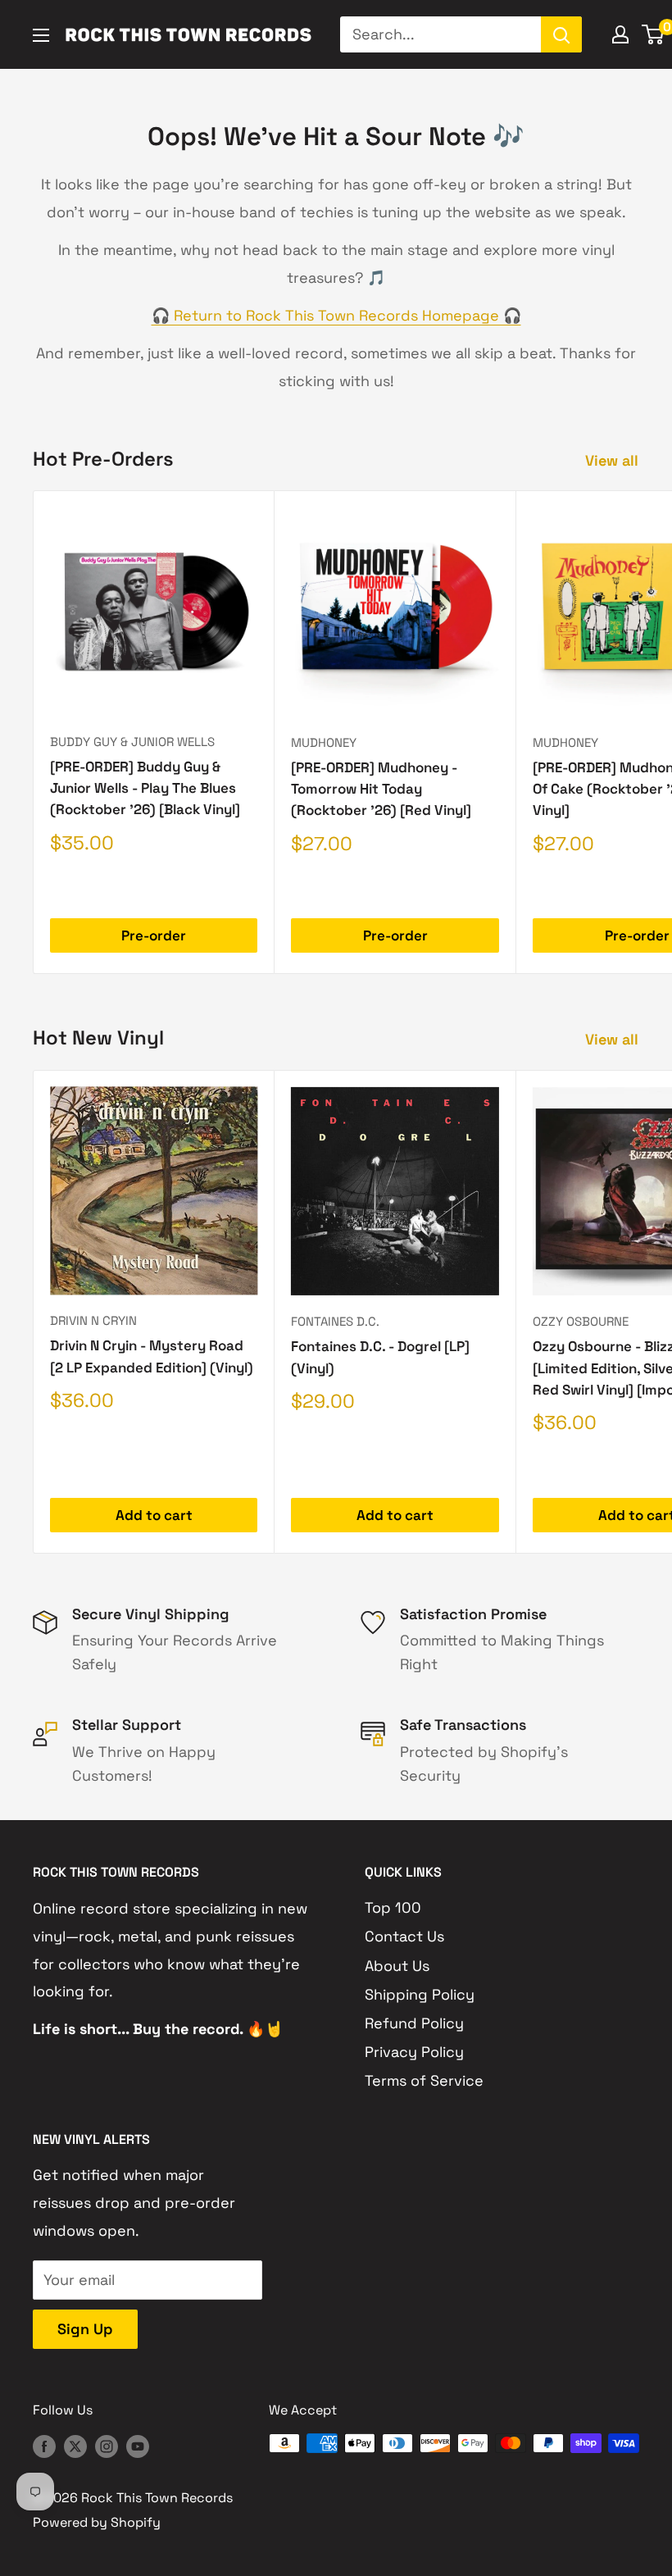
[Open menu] (41, 35)
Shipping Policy (420, 1994)
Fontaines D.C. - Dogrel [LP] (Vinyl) (380, 1357)
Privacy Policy (414, 2052)
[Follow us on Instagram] (107, 2446)
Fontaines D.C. (335, 1321)
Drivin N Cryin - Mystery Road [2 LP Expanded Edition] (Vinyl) (152, 1356)
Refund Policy (414, 2023)
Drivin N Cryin (93, 1320)
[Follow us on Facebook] (44, 2446)
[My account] (620, 34)
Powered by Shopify (97, 2522)
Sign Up (85, 2329)
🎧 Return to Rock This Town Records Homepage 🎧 (336, 315)
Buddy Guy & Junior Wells (132, 742)
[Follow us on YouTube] (138, 2446)
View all (614, 460)
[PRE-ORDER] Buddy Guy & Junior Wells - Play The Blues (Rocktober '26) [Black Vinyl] (145, 788)
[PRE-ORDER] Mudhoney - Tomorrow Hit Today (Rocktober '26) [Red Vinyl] (381, 789)
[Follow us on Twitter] (75, 2446)
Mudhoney (324, 742)
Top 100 (393, 1907)
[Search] (561, 34)
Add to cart (154, 1515)
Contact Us (404, 1936)
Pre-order (154, 935)
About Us (397, 1966)
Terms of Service (424, 2080)
